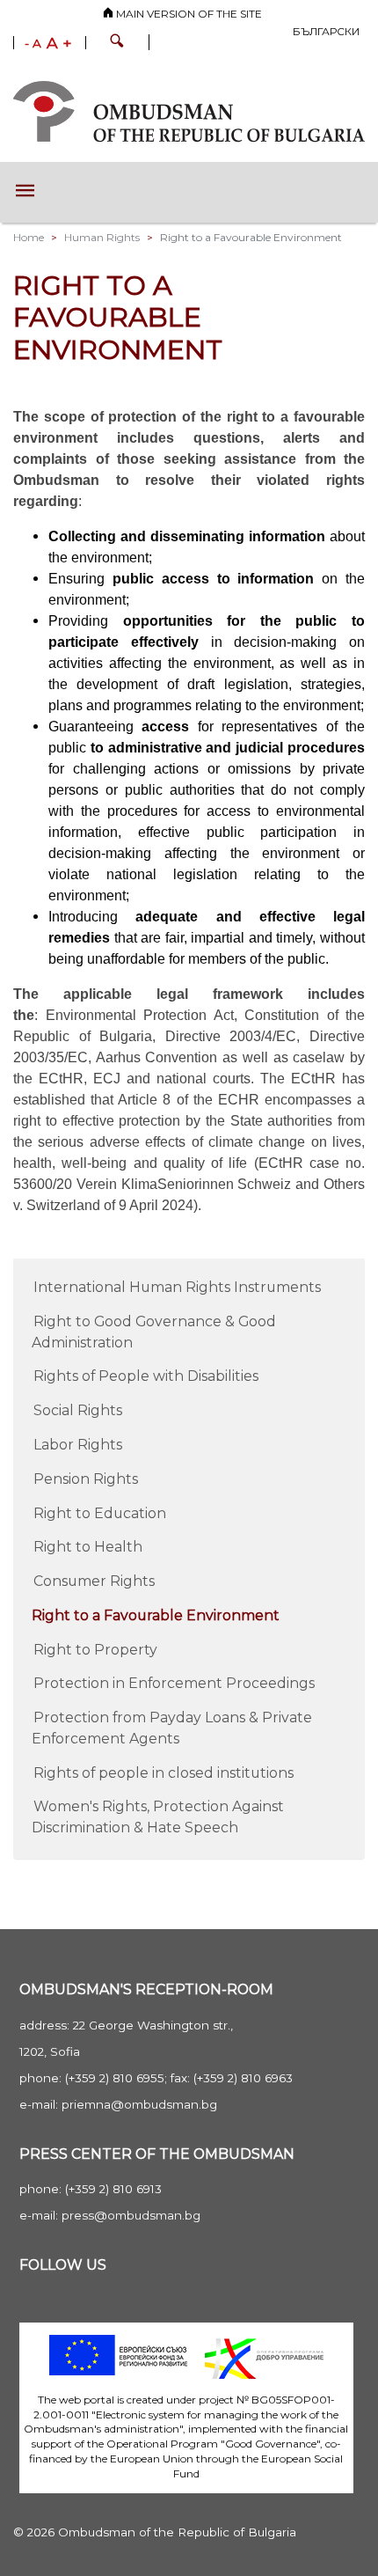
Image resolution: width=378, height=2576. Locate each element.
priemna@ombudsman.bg (139, 2104)
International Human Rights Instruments (177, 1287)
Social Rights (78, 1410)
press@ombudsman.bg (131, 2215)
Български (326, 31)
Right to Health (88, 1547)
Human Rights (102, 237)
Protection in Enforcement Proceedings (174, 1683)
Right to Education (100, 1513)
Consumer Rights (94, 1581)
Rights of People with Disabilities (146, 1376)
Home (29, 237)
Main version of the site (188, 14)
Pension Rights (86, 1479)
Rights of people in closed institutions (164, 1773)
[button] (117, 43)
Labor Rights (78, 1445)
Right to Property (95, 1650)
